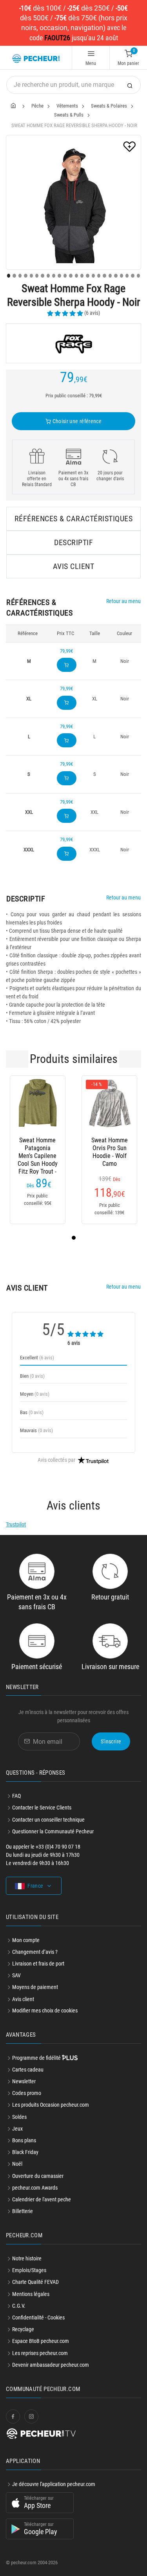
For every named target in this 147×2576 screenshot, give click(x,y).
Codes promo (27, 2093)
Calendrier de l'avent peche (42, 2199)
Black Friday (25, 2152)
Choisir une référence (76, 421)
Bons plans (24, 2140)
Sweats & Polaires (109, 106)
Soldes (19, 2117)
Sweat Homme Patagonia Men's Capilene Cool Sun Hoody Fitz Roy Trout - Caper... (38, 1148)
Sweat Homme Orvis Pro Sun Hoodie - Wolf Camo (110, 1148)
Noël (17, 2164)
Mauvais (36, 1430)
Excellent (37, 1358)
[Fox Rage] (73, 343)
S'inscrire (111, 1741)
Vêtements (67, 106)
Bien (32, 1376)
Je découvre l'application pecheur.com (54, 2484)
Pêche (37, 106)
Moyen (35, 1394)
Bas (32, 1412)
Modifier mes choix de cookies (45, 2011)
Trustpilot (16, 1524)
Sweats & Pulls (69, 115)
